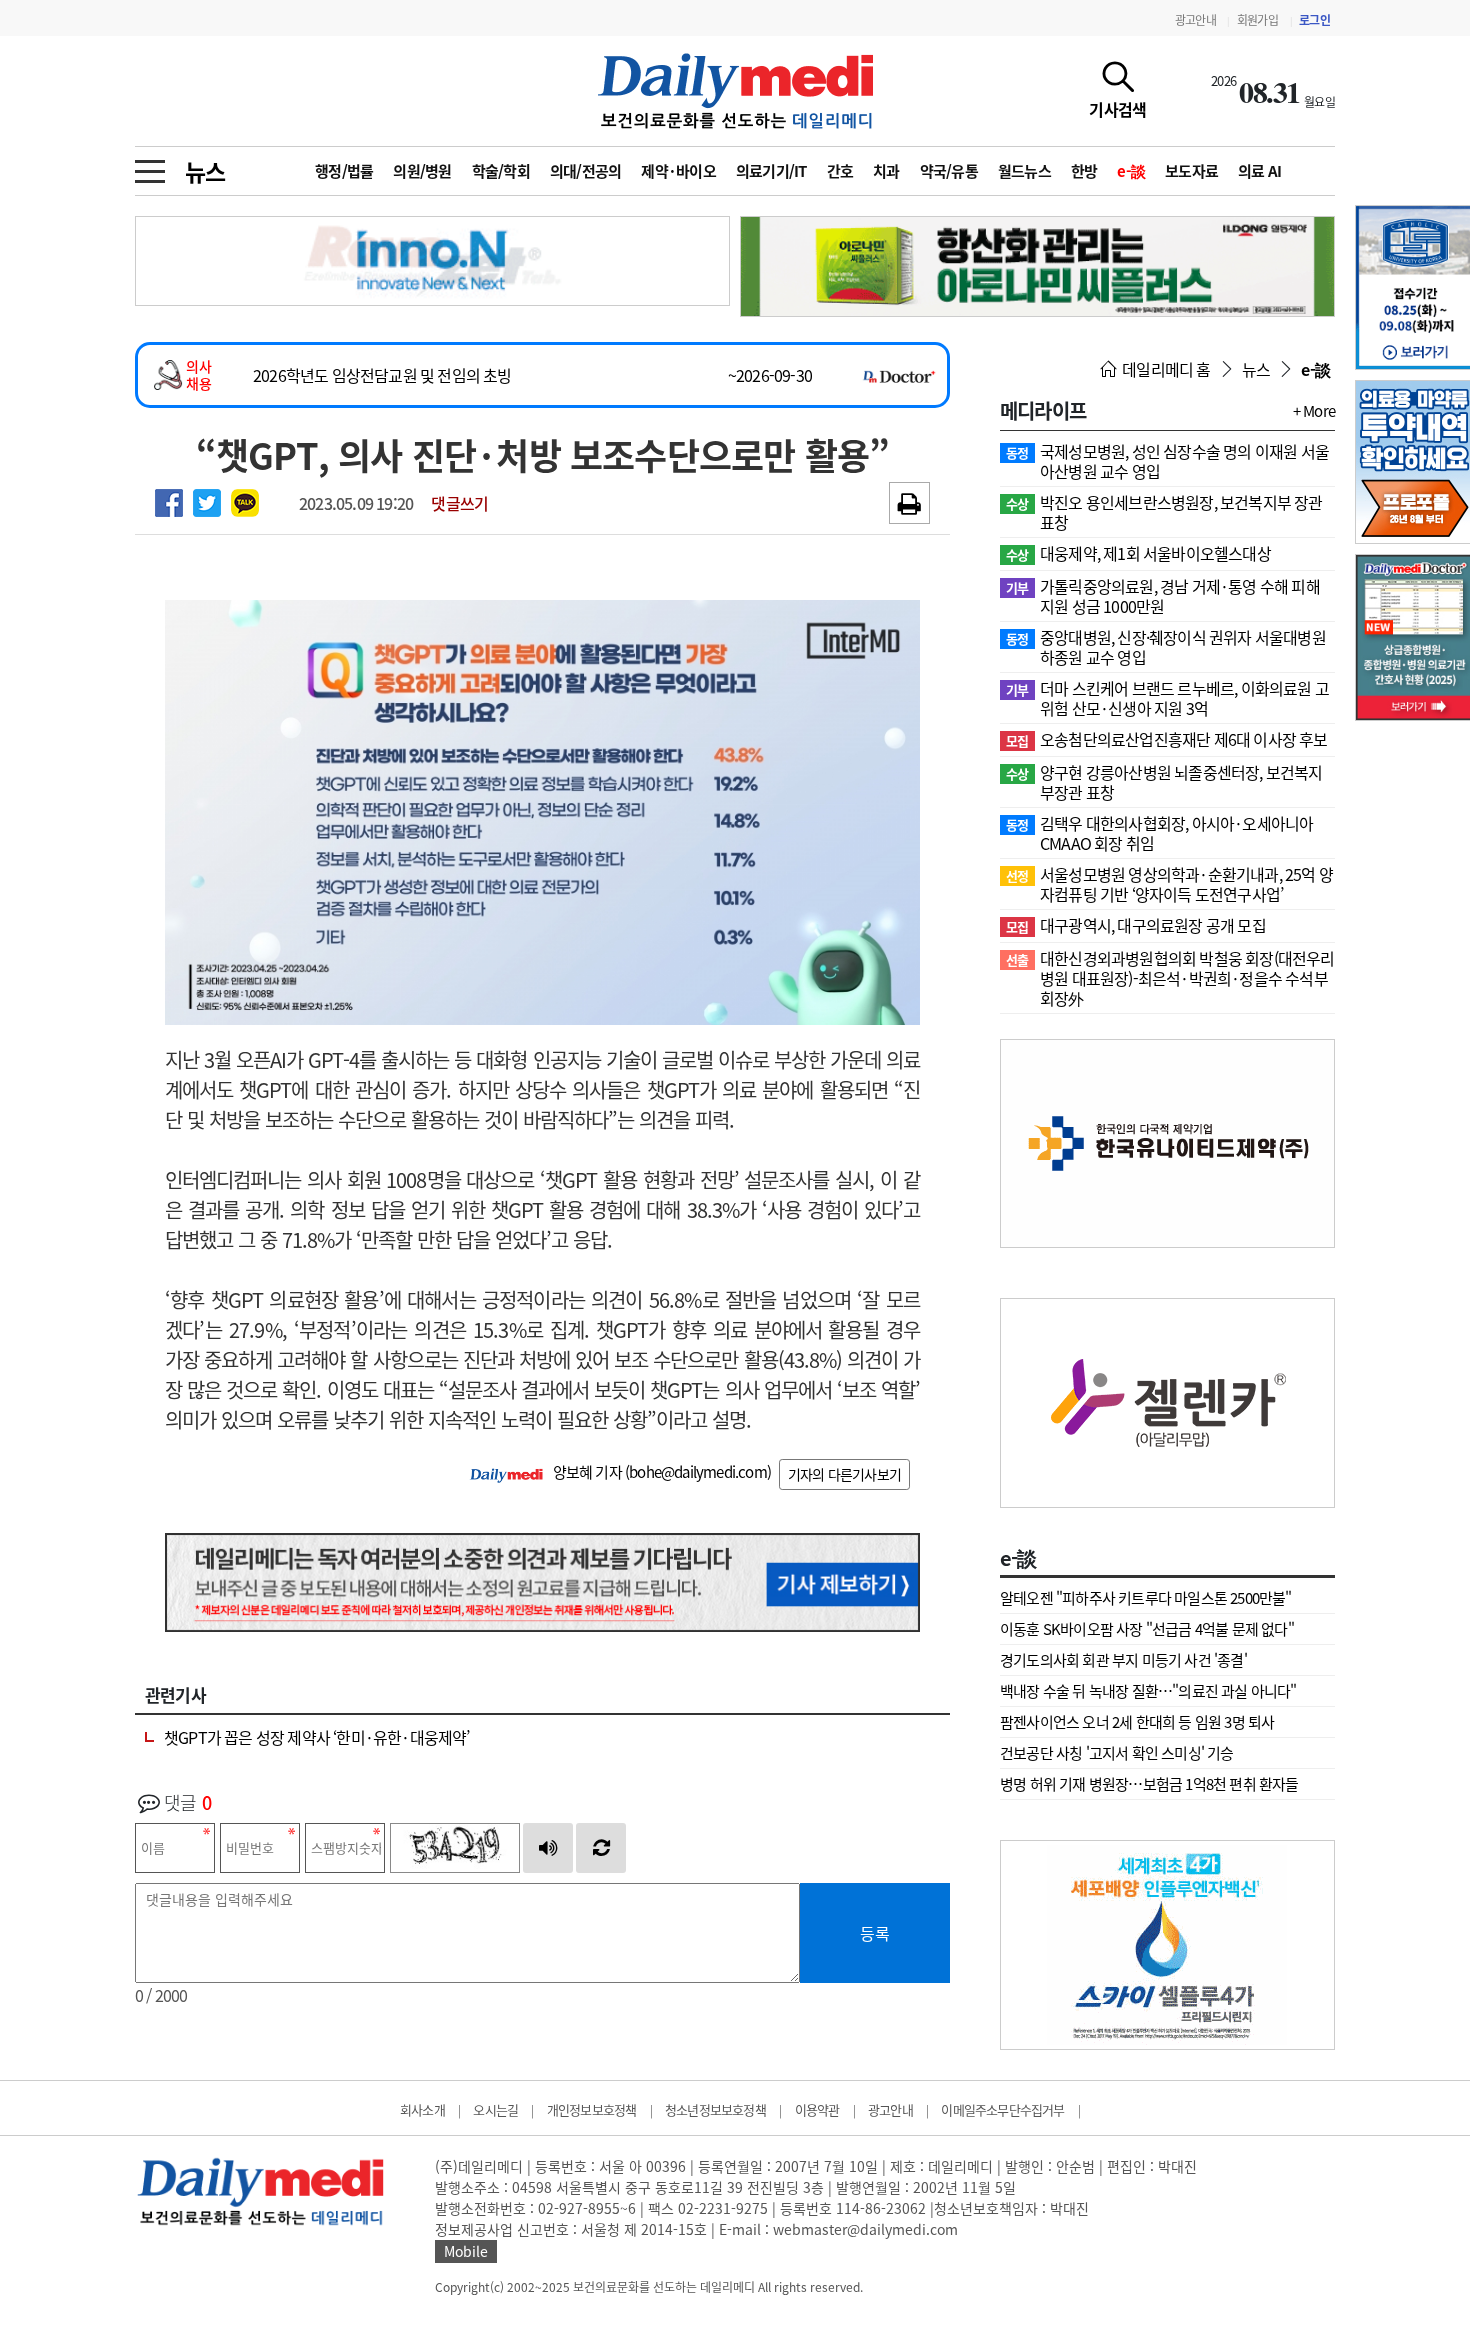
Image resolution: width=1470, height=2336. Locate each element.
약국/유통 (949, 171)
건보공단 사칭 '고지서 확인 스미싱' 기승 (1117, 1753)
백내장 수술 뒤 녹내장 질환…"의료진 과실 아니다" (1148, 1691)
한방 (1084, 171)
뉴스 (205, 171)
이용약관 (817, 2109)
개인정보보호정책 (592, 2109)
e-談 (1131, 171)
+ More (1314, 411)
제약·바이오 (678, 171)
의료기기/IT (771, 171)
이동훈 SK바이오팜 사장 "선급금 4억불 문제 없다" (1147, 1629)
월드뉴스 (1024, 171)
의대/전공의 (586, 171)
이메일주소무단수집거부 (1002, 2109)
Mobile (466, 2251)
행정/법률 (344, 171)
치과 (886, 171)
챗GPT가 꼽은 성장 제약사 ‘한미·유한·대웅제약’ (317, 1737)
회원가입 (1257, 20)
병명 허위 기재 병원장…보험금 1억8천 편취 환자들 (1149, 1784)
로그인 (1314, 20)
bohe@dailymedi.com (698, 1472)
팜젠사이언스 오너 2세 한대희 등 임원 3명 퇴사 (1137, 1722)
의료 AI (1259, 171)
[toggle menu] (150, 166)
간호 (840, 171)
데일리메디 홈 (1165, 369)
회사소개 (422, 2109)
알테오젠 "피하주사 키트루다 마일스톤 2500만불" (1146, 1598)
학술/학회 (501, 171)
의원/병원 (422, 171)
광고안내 (1195, 20)
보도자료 (1191, 171)
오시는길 (495, 2109)
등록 (875, 1933)
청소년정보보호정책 (715, 2109)
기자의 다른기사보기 (844, 1474)
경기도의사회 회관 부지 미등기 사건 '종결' (1123, 1660)
